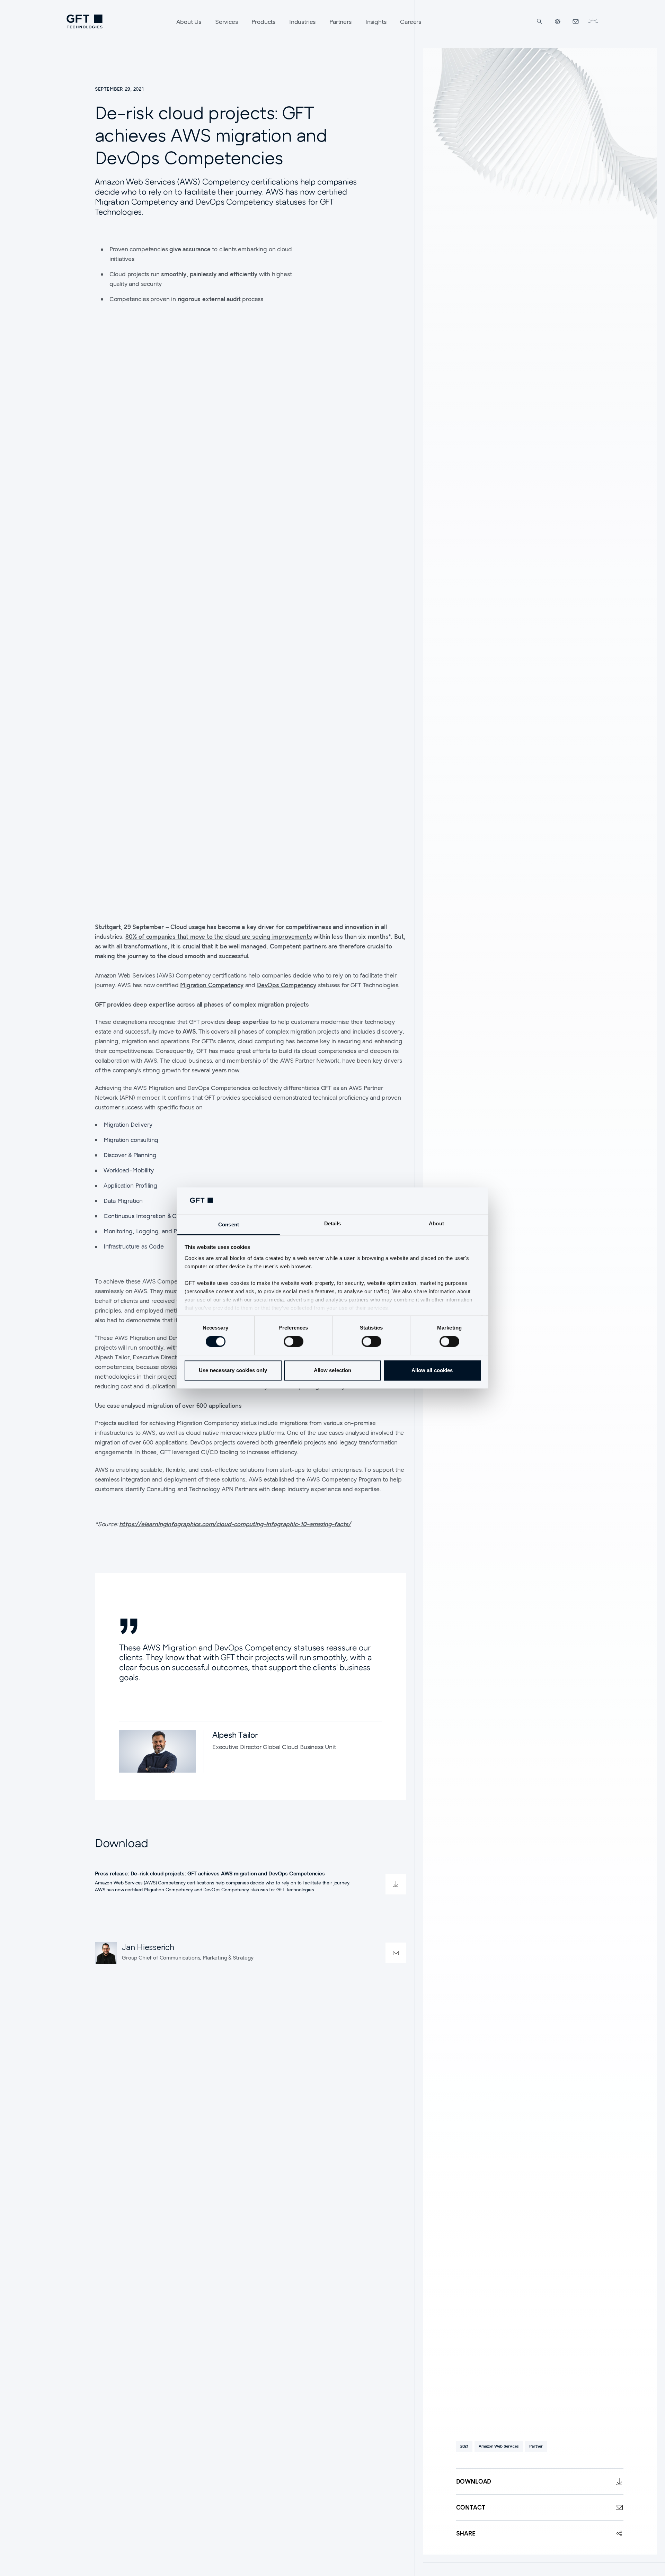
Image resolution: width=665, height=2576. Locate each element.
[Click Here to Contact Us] (576, 21)
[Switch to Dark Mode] (593, 21)
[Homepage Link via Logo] (85, 21)
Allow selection (333, 1370)
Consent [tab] (229, 1224)
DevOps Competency (287, 985)
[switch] (294, 1342)
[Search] (540, 21)
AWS (189, 1031)
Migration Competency (212, 985)
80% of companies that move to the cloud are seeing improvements (219, 936)
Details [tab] (333, 1223)
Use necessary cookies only (233, 1370)
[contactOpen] (396, 1953)
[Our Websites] (558, 21)
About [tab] (436, 1223)
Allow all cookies (432, 1370)
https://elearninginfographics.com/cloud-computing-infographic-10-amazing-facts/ (235, 1524)
